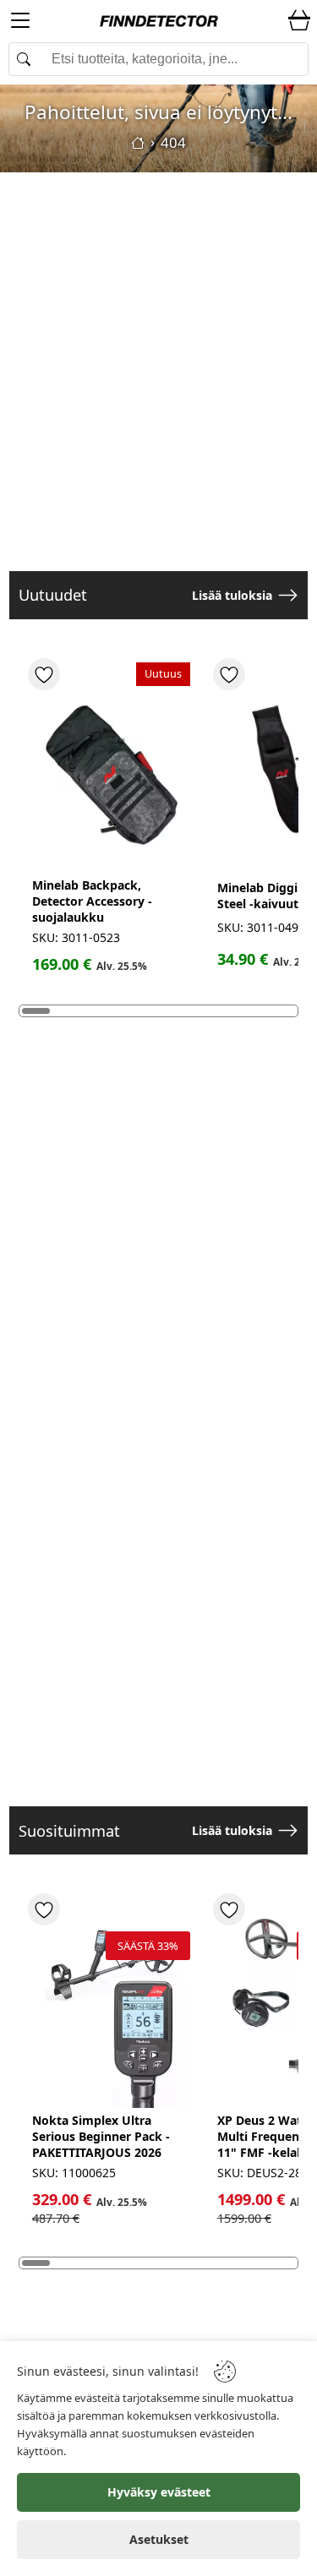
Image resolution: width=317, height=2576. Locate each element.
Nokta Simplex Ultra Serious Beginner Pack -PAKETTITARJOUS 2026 (101, 2136)
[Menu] (20, 23)
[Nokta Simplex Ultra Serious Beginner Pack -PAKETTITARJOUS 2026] (111, 2003)
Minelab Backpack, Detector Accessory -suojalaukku (92, 901)
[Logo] (159, 21)
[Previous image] (238, 2009)
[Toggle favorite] (44, 674)
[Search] (158, 59)
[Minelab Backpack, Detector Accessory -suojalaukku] (111, 768)
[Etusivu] (138, 143)
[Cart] (299, 21)
